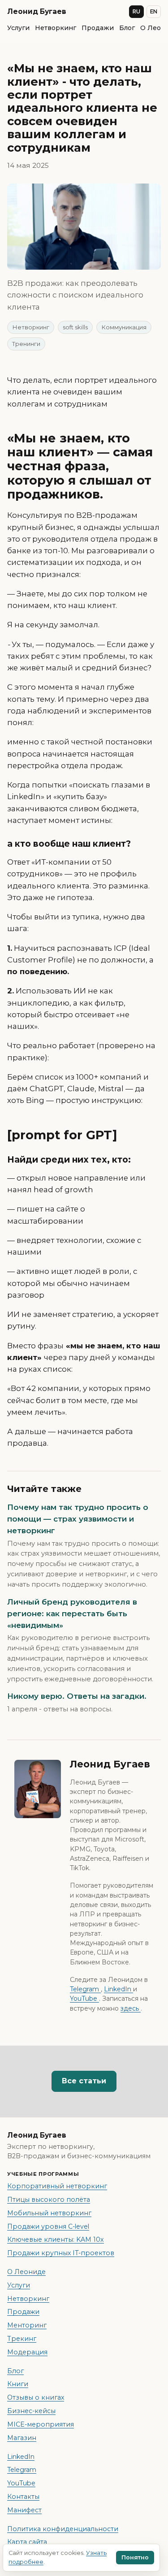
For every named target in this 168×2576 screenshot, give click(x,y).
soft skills (75, 327)
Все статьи (84, 2081)
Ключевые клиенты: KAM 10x (56, 2239)
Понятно (135, 2557)
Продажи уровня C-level (48, 2226)
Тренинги (26, 344)
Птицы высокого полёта (49, 2200)
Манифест (24, 2510)
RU (136, 12)
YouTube (84, 1999)
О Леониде (26, 2272)
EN (154, 12)
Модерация (27, 2352)
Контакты (23, 2497)
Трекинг (22, 2339)
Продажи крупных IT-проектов (61, 2253)
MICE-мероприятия (41, 2424)
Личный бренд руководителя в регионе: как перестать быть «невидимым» (72, 1614)
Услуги (18, 28)
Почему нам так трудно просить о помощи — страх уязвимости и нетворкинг (78, 1519)
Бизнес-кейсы (31, 2411)
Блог (127, 28)
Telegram (85, 1989)
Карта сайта (27, 2542)
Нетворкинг (56, 28)
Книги (18, 2384)
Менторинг (27, 2325)
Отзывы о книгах (36, 2397)
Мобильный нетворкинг (49, 2213)
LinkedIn (118, 1989)
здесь (131, 2008)
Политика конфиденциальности (63, 2529)
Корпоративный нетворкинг (57, 2186)
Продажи (98, 28)
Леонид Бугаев (37, 11)
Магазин (22, 2438)
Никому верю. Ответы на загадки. (77, 1696)
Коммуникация (124, 327)
